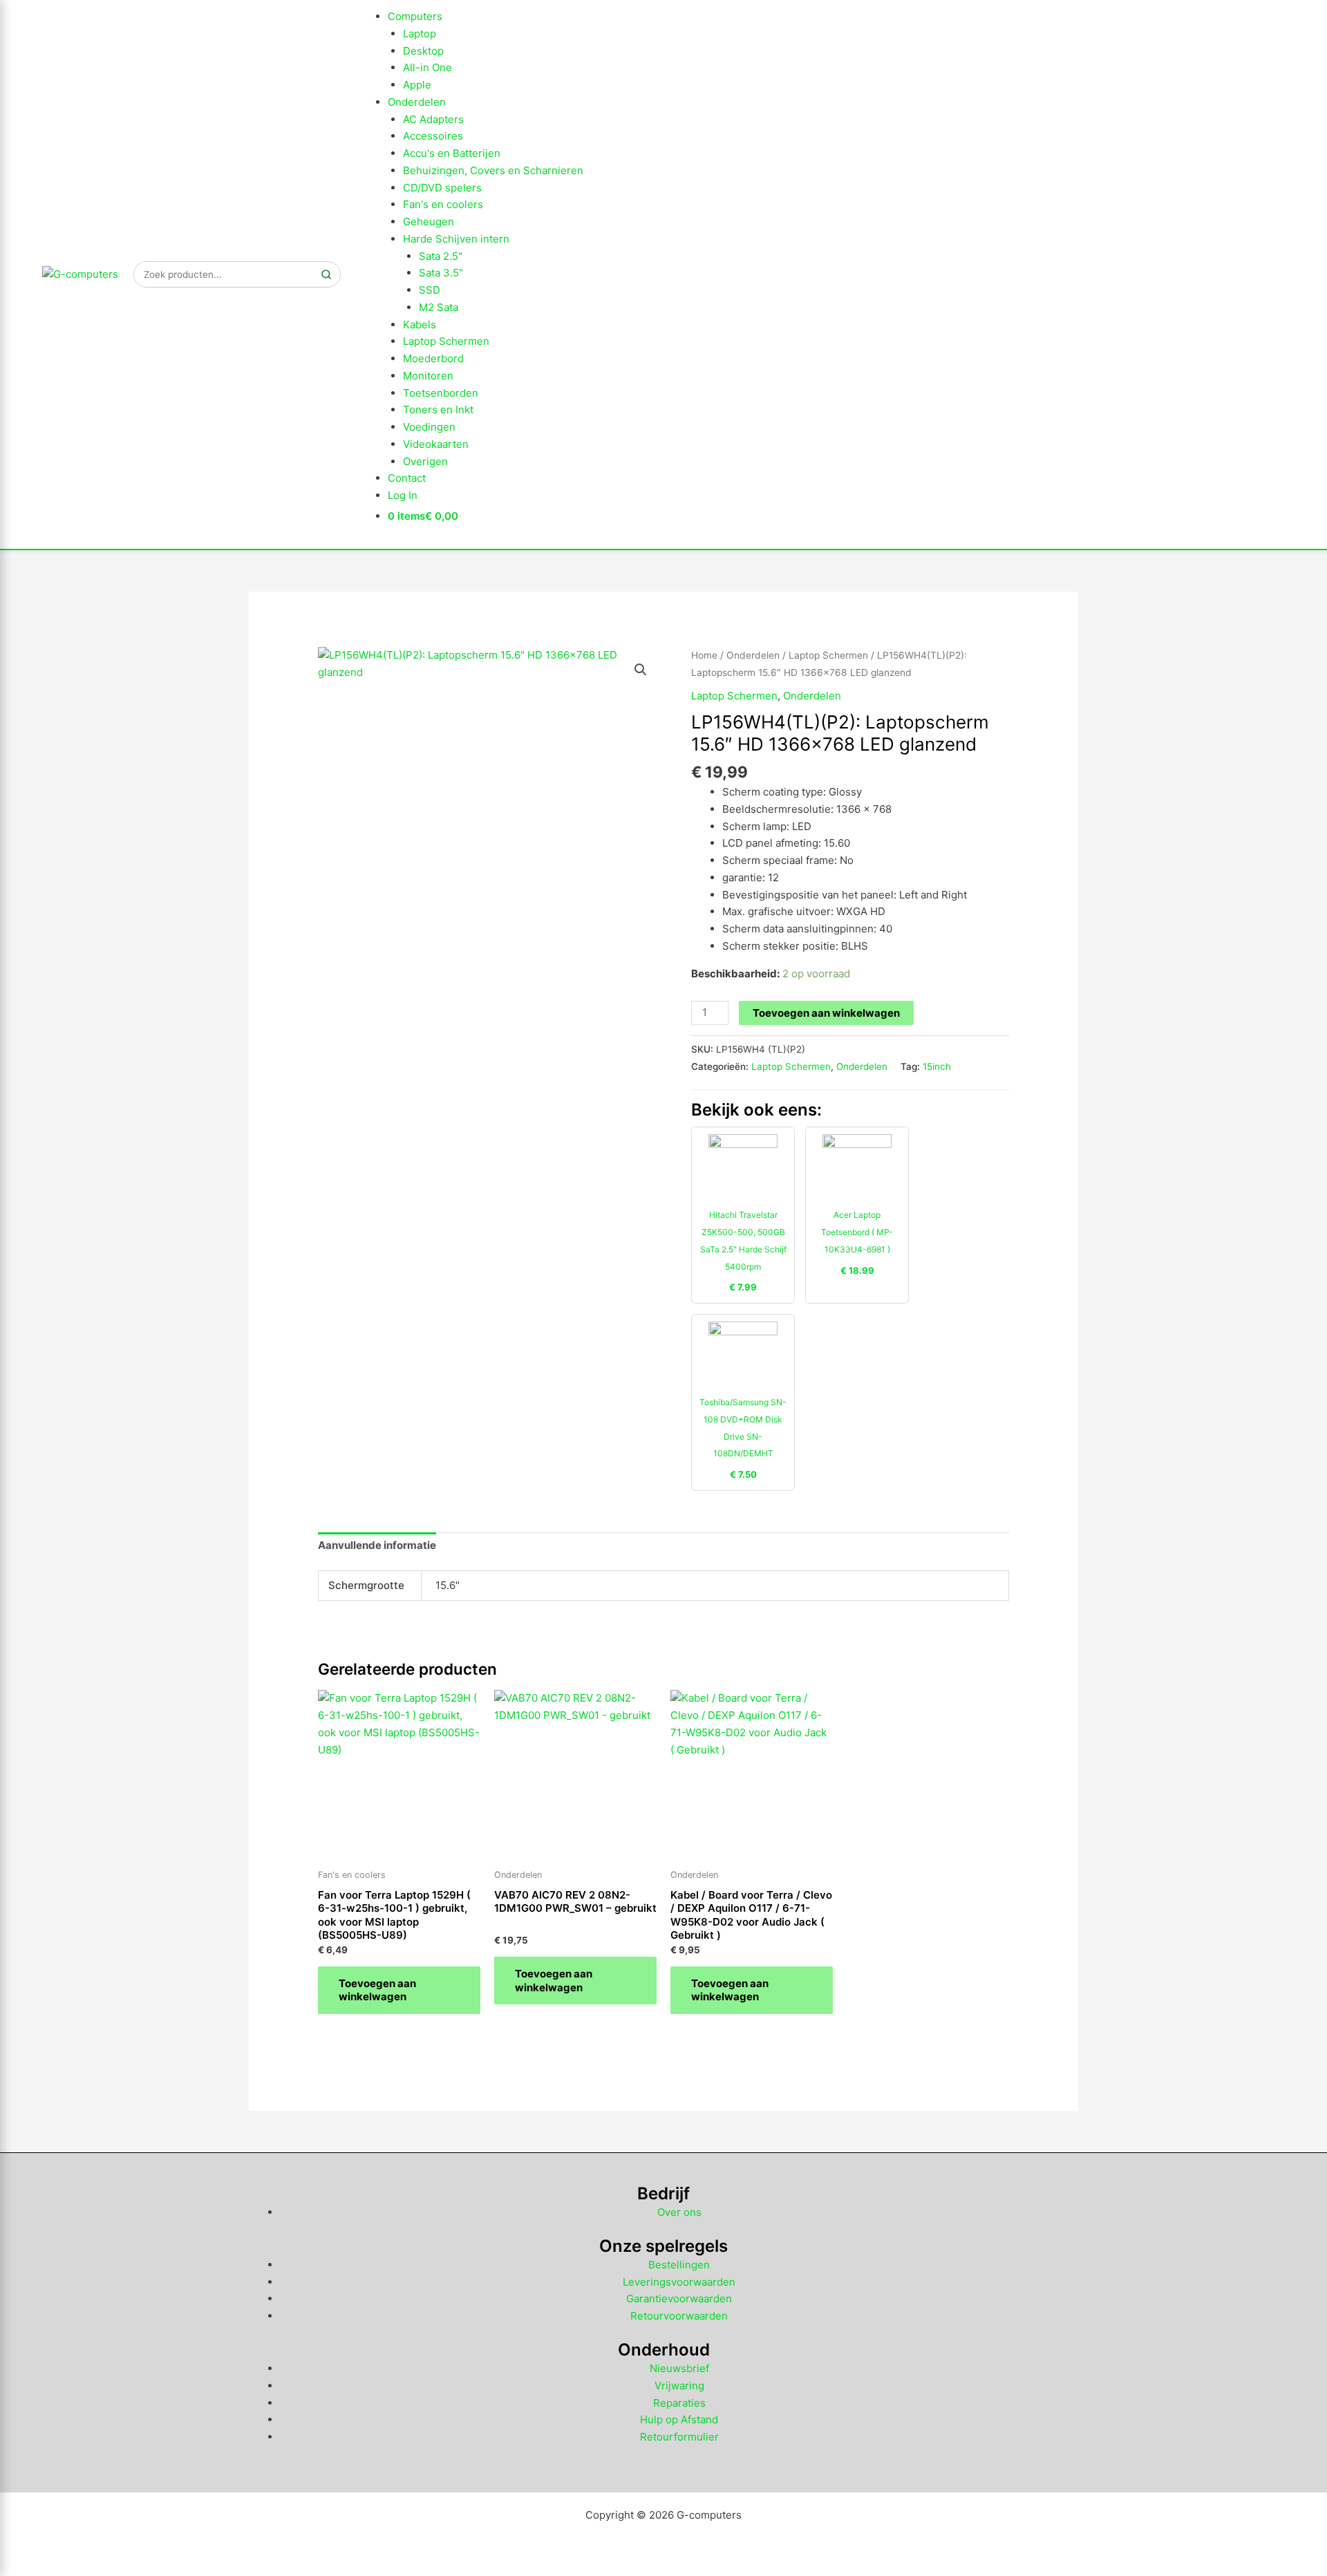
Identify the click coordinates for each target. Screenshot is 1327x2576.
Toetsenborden (441, 393)
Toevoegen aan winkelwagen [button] (377, 1990)
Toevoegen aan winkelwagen (826, 1013)
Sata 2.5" (441, 256)
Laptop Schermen (446, 341)
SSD (430, 290)
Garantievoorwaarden (679, 2298)
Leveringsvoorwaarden (679, 2282)
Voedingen (429, 427)
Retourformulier (679, 2437)
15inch (937, 1066)
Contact (407, 478)
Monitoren (428, 376)
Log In (403, 495)
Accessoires (433, 136)
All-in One (427, 67)
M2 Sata (439, 307)
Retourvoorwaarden (679, 2316)
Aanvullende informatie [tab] (377, 1545)
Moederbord (433, 358)
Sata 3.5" (441, 273)
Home (704, 655)
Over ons (679, 2212)
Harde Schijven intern (456, 239)
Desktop (423, 51)
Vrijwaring (679, 2386)
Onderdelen (417, 102)
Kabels (420, 325)
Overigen (425, 461)
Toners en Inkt (438, 410)
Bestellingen (679, 2265)
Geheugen (429, 222)
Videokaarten (436, 444)
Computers (415, 16)
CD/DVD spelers (442, 188)
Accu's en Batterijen (452, 153)
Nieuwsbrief (679, 2368)
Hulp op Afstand (679, 2419)
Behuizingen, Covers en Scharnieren (493, 170)
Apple (417, 85)
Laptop (420, 34)
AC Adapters (433, 119)
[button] (641, 670)
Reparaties (679, 2403)
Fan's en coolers (443, 204)
